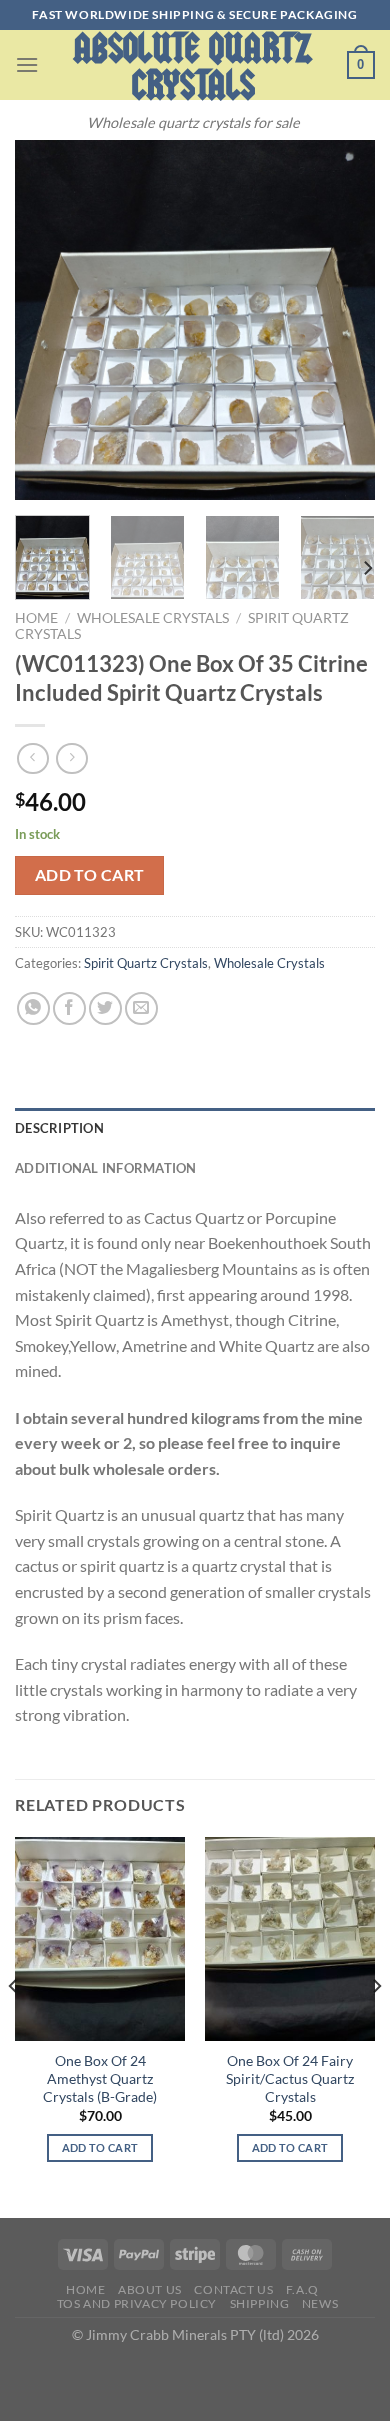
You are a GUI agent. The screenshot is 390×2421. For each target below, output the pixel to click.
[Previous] (47, 320)
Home (36, 618)
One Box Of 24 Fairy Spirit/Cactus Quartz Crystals (290, 2078)
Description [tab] (59, 1128)
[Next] (343, 320)
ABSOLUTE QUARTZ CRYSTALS (193, 67)
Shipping (260, 2303)
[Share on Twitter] (105, 1008)
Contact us (233, 2289)
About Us (150, 2289)
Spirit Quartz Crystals (146, 963)
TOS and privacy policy (137, 2303)
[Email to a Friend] (141, 1008)
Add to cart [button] (100, 2147)
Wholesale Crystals (153, 618)
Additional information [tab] (106, 1168)
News (320, 2303)
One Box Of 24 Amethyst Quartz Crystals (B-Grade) (100, 2078)
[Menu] (27, 64)
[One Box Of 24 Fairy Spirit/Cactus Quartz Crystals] (290, 1939)
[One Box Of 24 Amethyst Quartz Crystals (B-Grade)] (100, 1939)
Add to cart (90, 875)
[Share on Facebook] (69, 1008)
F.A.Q (302, 2289)
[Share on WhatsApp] (33, 1008)
